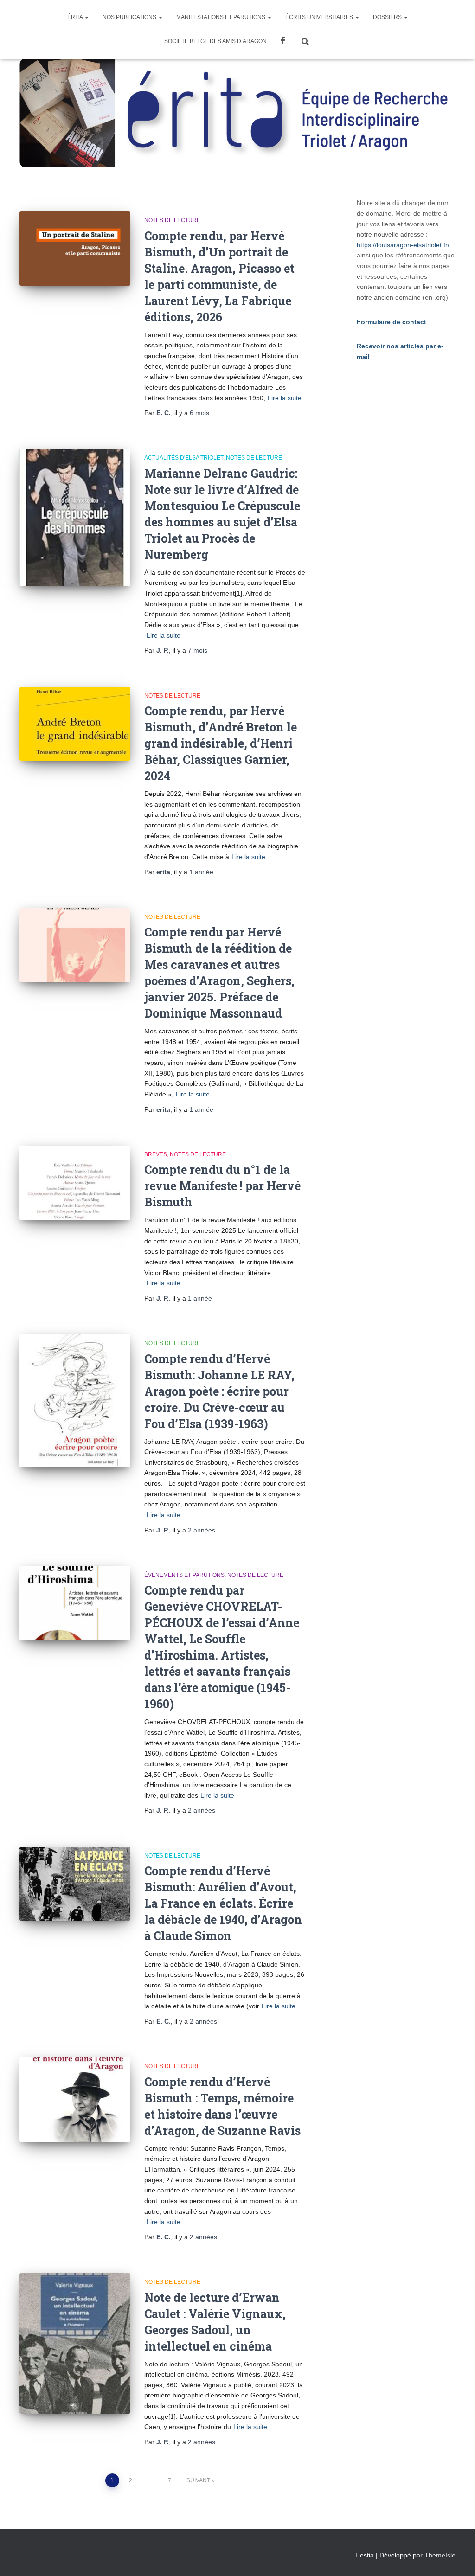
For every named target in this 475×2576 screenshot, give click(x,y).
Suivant (198, 2480)
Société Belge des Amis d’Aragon (215, 41)
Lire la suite (285, 398)
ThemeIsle (440, 2555)
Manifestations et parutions (221, 17)
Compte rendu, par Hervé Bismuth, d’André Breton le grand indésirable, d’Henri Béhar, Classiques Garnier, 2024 (221, 743)
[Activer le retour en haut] (457, 2557)
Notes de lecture (172, 220)
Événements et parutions (184, 1575)
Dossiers (388, 17)
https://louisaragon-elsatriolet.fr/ (403, 245)
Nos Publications (130, 17)
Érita (76, 17)
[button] (86, 17)
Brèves (156, 1154)
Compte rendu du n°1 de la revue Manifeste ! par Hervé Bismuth (222, 1186)
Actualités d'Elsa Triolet (184, 458)
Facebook (283, 42)
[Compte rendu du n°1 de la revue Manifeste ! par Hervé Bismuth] (75, 1183)
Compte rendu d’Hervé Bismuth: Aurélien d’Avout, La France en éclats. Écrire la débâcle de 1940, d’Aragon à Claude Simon (223, 1903)
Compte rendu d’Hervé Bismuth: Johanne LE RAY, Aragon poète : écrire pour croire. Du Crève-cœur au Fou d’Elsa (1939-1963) (219, 1391)
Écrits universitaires (320, 17)
